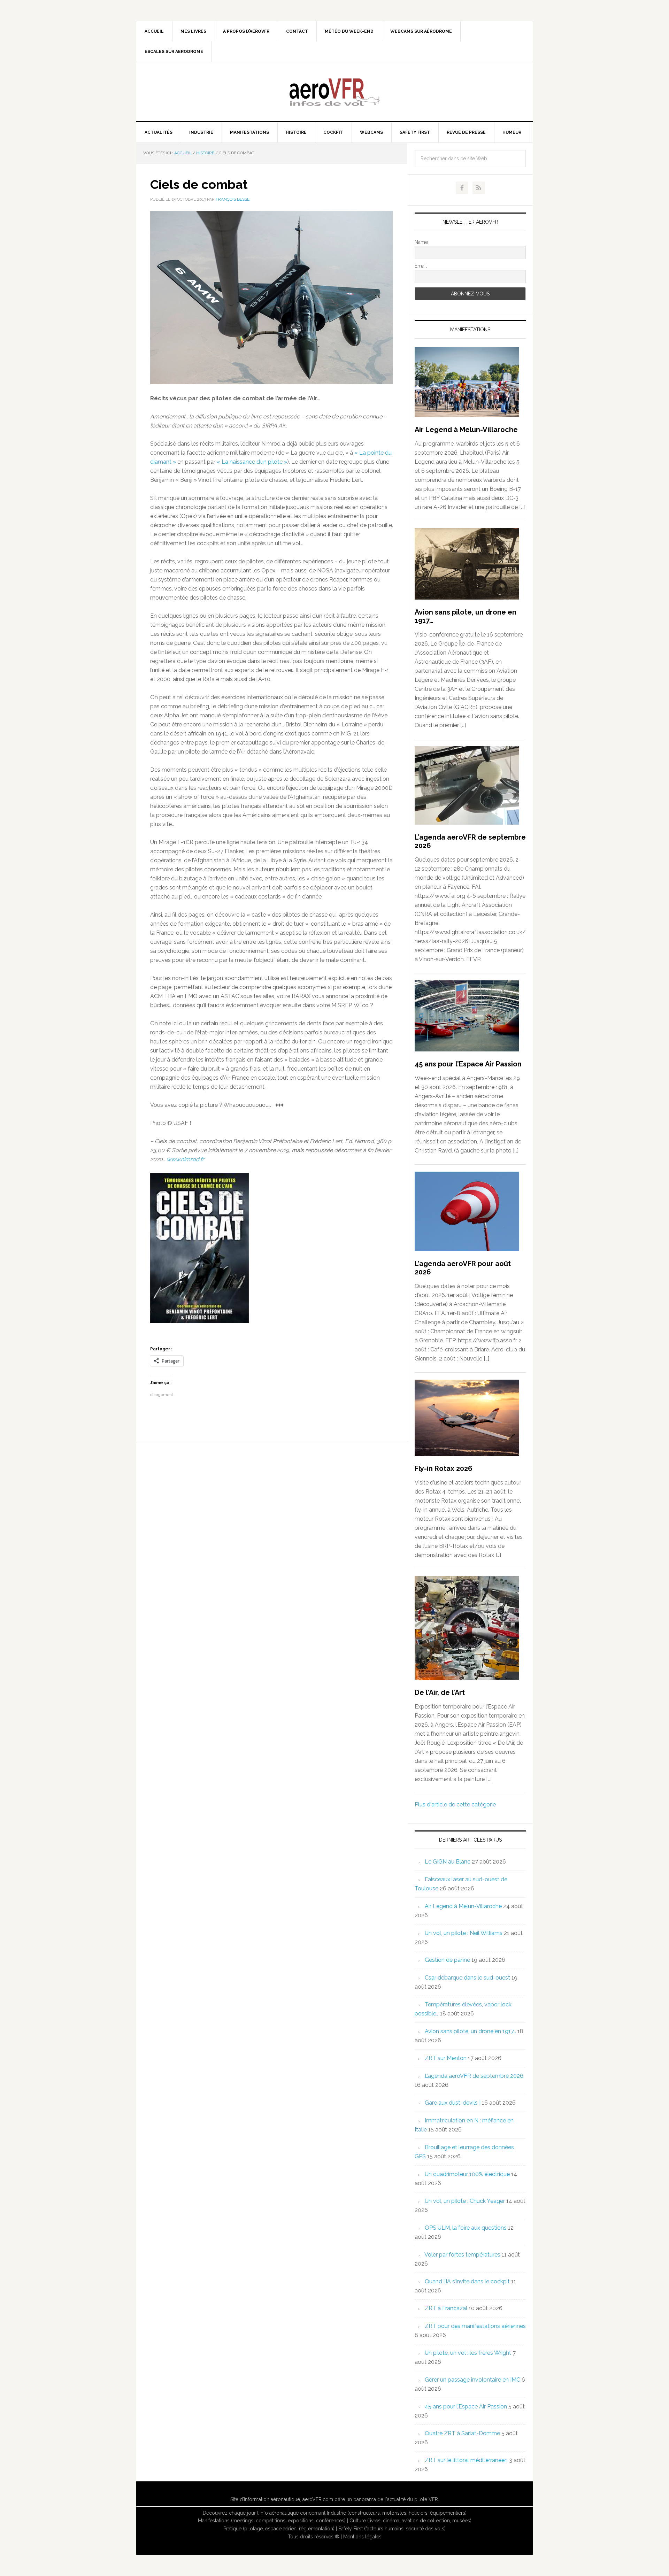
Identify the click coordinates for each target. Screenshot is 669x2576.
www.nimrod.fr (185, 1159)
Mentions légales (362, 2537)
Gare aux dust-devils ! (453, 2103)
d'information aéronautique (270, 2499)
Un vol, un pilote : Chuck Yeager (465, 2201)
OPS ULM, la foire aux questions (466, 2228)
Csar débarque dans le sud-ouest (467, 1978)
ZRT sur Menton (446, 2058)
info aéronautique (279, 2513)
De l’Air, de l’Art (440, 1692)
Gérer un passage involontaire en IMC (472, 2380)
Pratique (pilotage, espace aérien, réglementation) (279, 2529)
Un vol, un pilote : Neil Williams (464, 1933)
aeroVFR (334, 92)
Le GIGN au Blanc (448, 1862)
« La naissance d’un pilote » (252, 462)
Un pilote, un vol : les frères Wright (468, 2353)
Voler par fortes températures (462, 2255)
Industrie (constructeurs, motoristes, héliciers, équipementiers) (397, 2513)
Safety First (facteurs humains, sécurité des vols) (392, 2529)
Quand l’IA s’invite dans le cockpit (467, 2281)
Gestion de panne (447, 1960)
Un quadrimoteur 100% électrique (467, 2174)
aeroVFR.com (318, 2499)
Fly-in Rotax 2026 (444, 1468)
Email (421, 266)
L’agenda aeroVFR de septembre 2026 (474, 2076)
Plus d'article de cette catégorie (455, 1804)
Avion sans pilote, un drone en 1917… (470, 2031)
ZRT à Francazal (446, 2308)
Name (421, 242)
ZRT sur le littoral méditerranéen (466, 2460)
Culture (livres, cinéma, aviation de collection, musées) (410, 2521)
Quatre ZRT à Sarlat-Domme (462, 2433)
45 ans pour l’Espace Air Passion (468, 1064)
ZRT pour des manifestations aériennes (475, 2326)
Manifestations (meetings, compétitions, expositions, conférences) (272, 2521)
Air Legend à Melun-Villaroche (466, 430)
